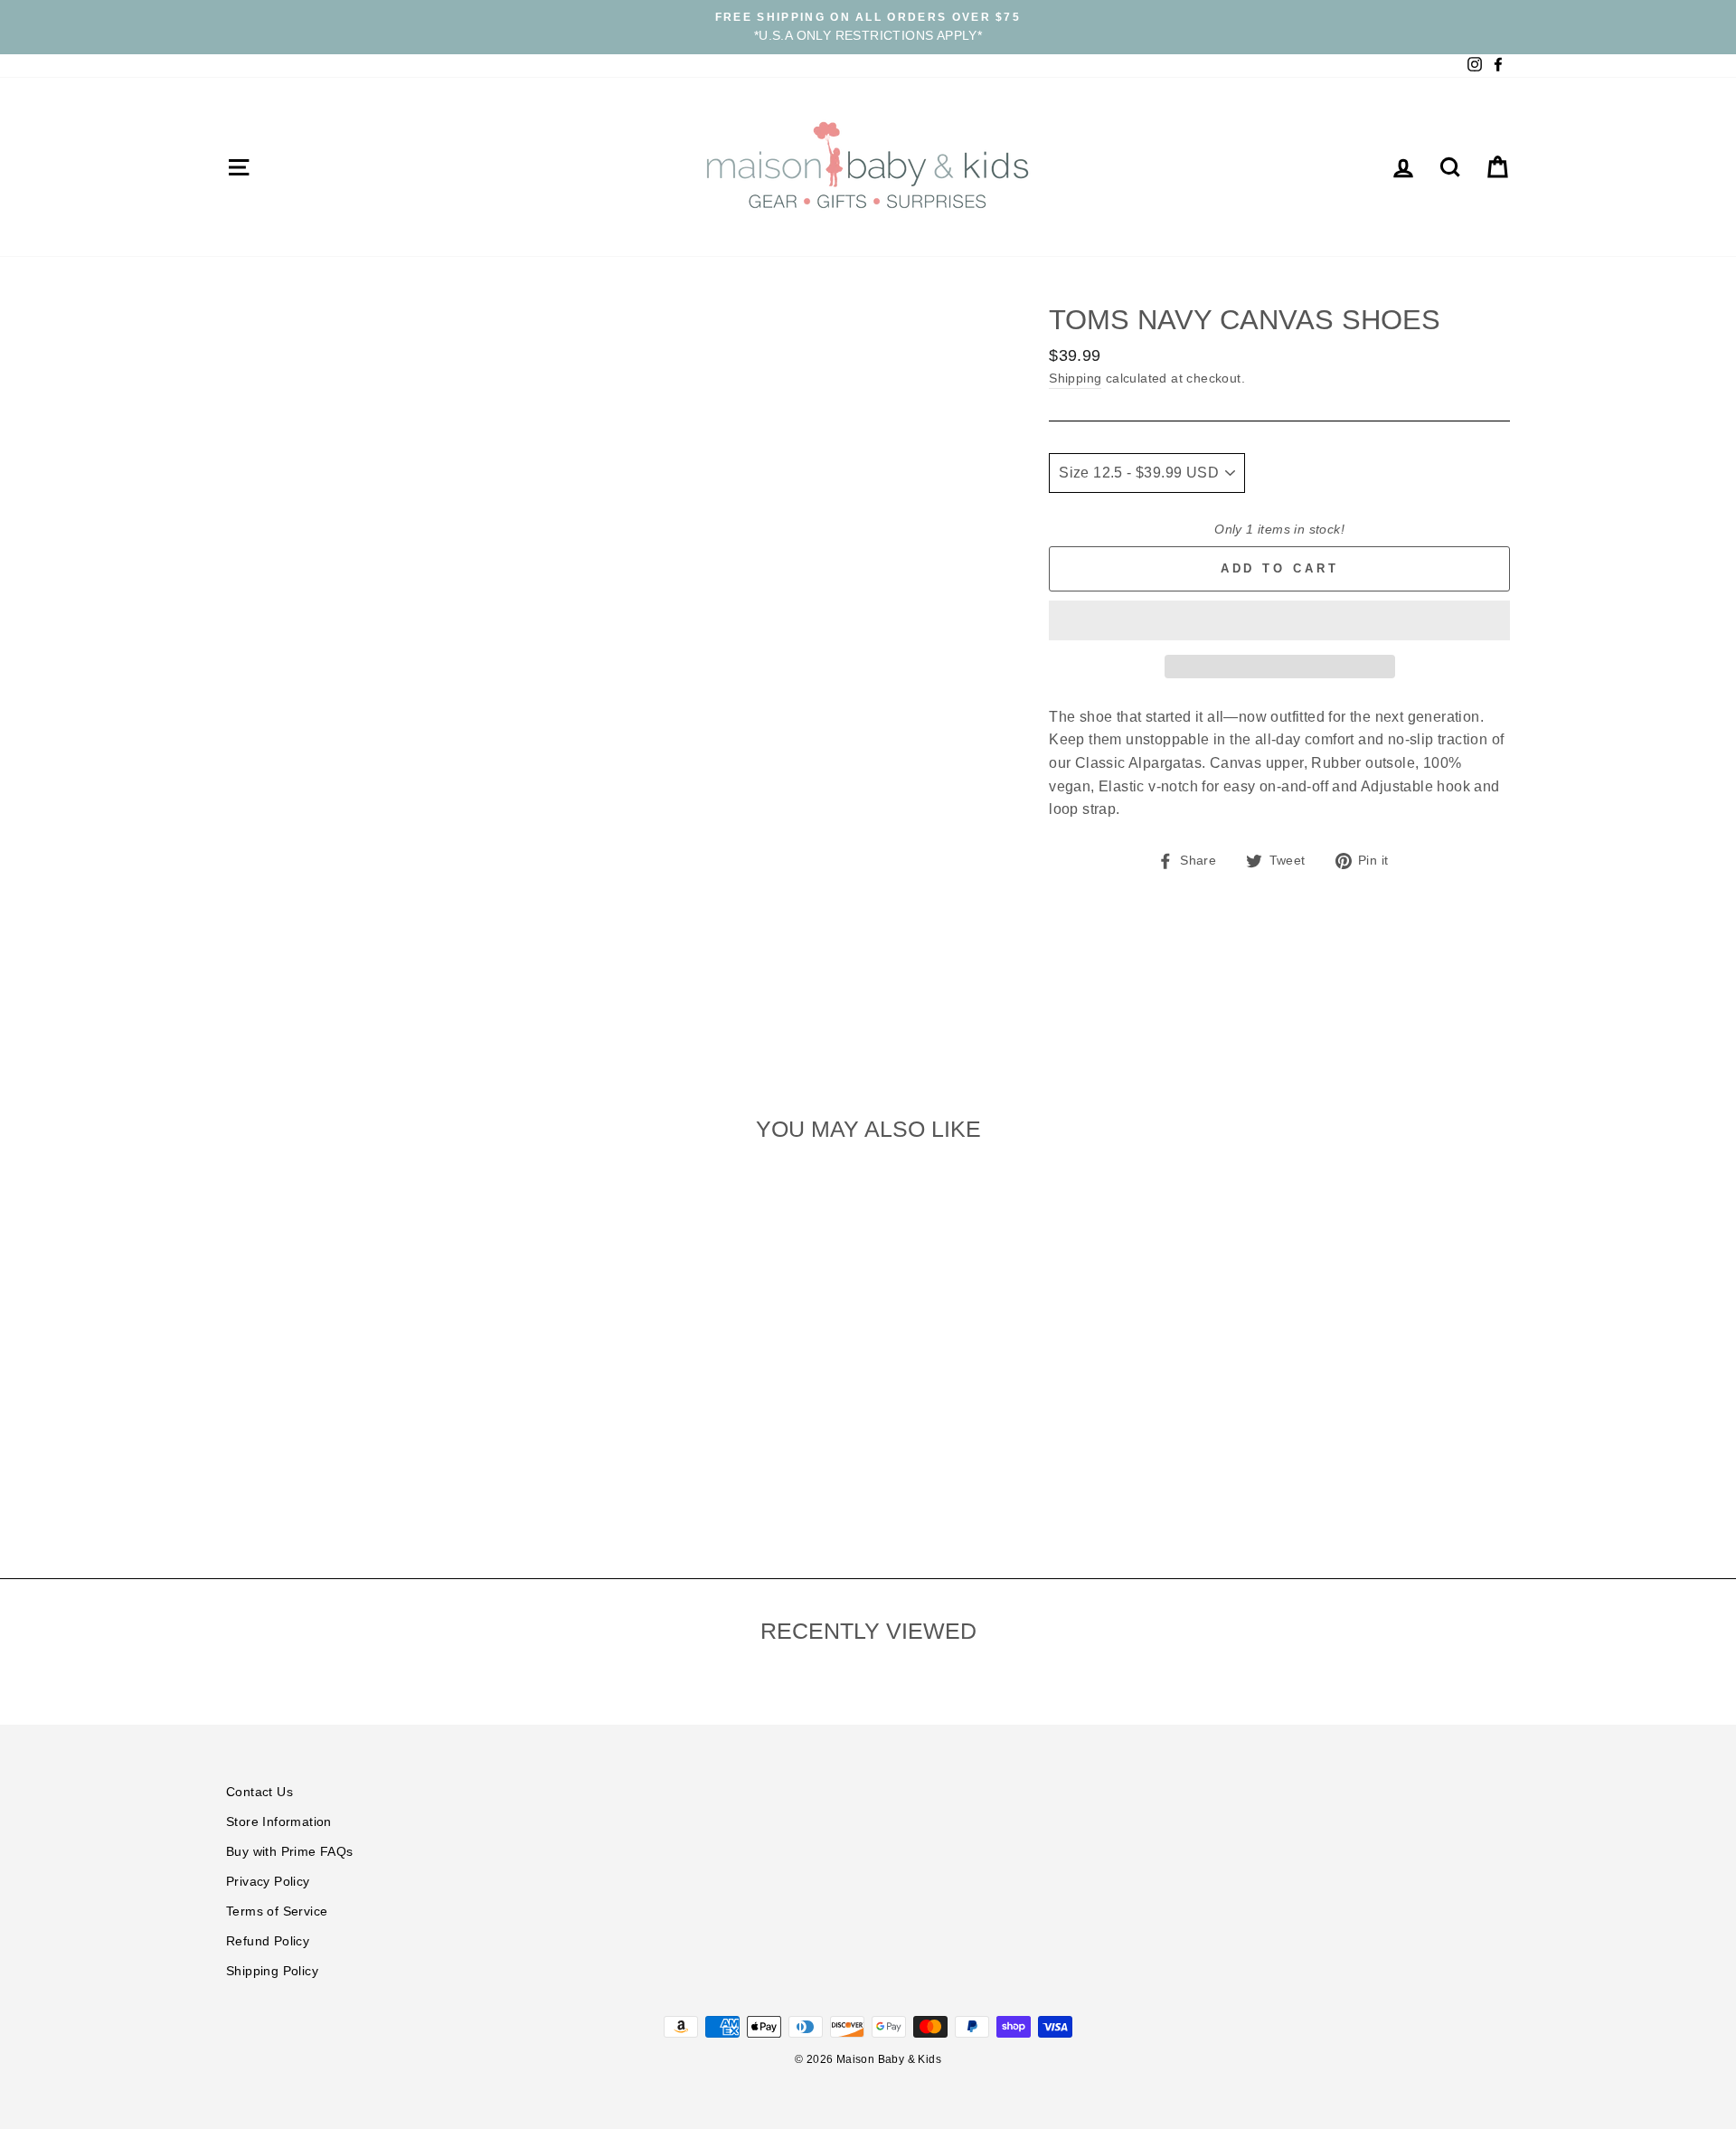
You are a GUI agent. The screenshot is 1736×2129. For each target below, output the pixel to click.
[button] (1279, 620)
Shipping (1075, 378)
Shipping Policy (272, 1971)
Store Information (279, 1822)
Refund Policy (268, 1941)
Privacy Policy (268, 1882)
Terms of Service (277, 1911)
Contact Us (259, 1792)
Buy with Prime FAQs (290, 1852)
